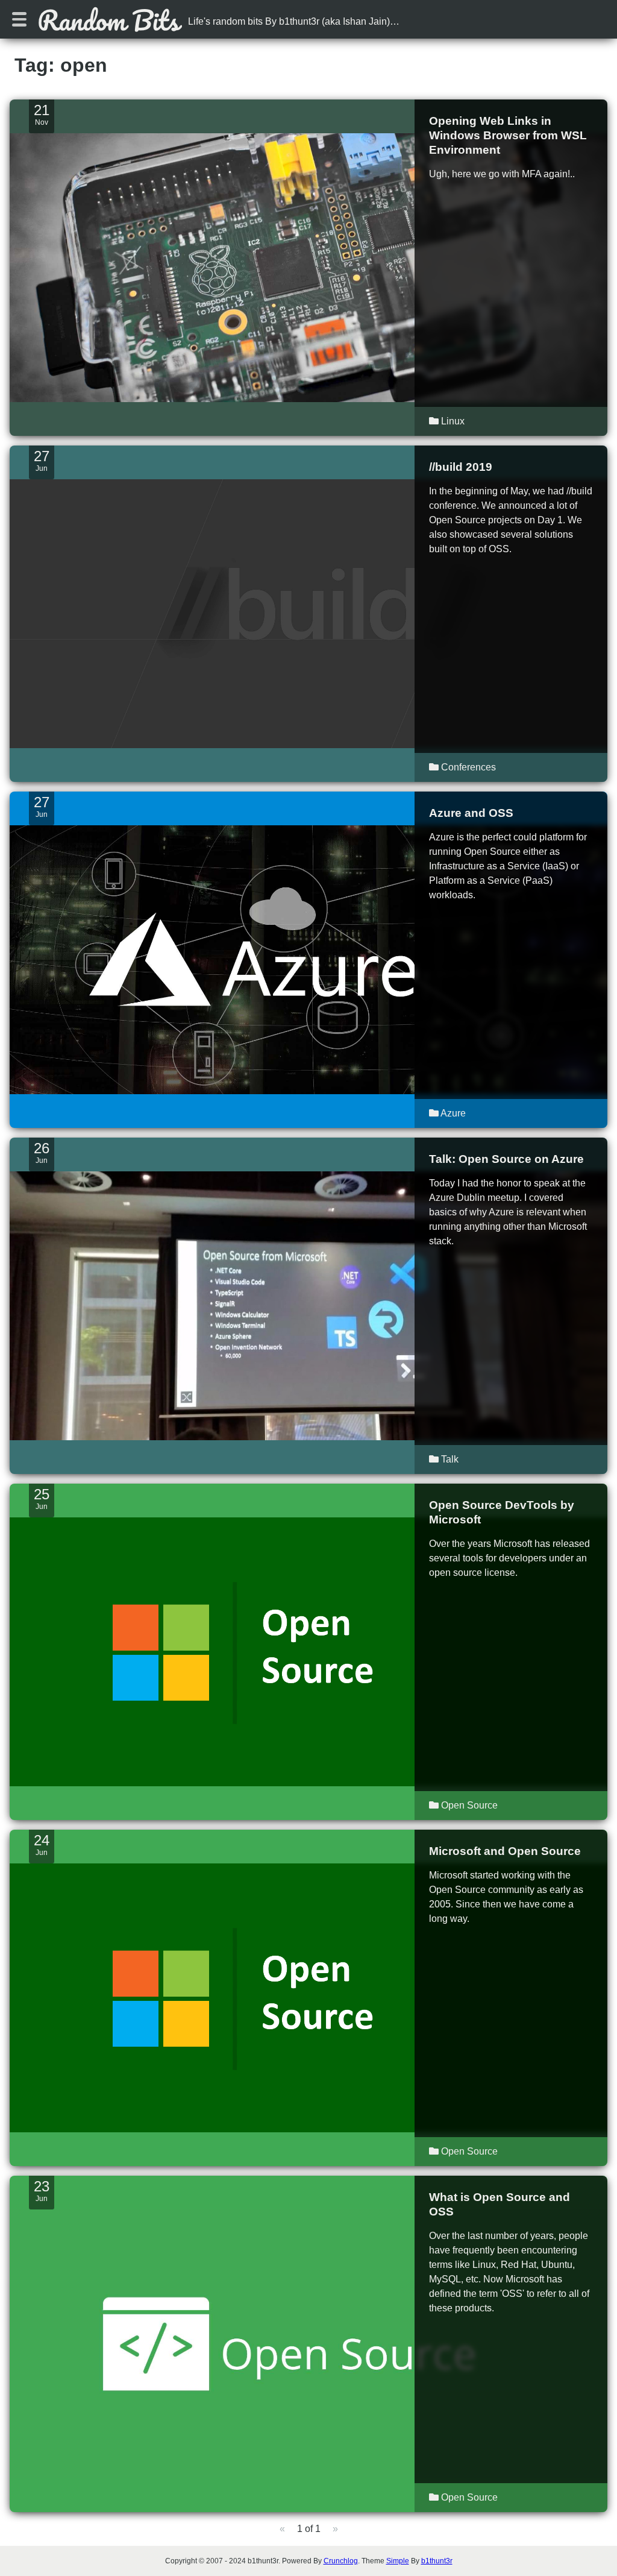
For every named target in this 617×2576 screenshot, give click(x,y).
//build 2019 (461, 467)
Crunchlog (341, 2561)
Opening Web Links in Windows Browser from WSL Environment (508, 135)
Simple (398, 2561)
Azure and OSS (471, 813)
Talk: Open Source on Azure (506, 1159)
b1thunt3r (437, 2561)
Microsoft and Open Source (505, 1851)
